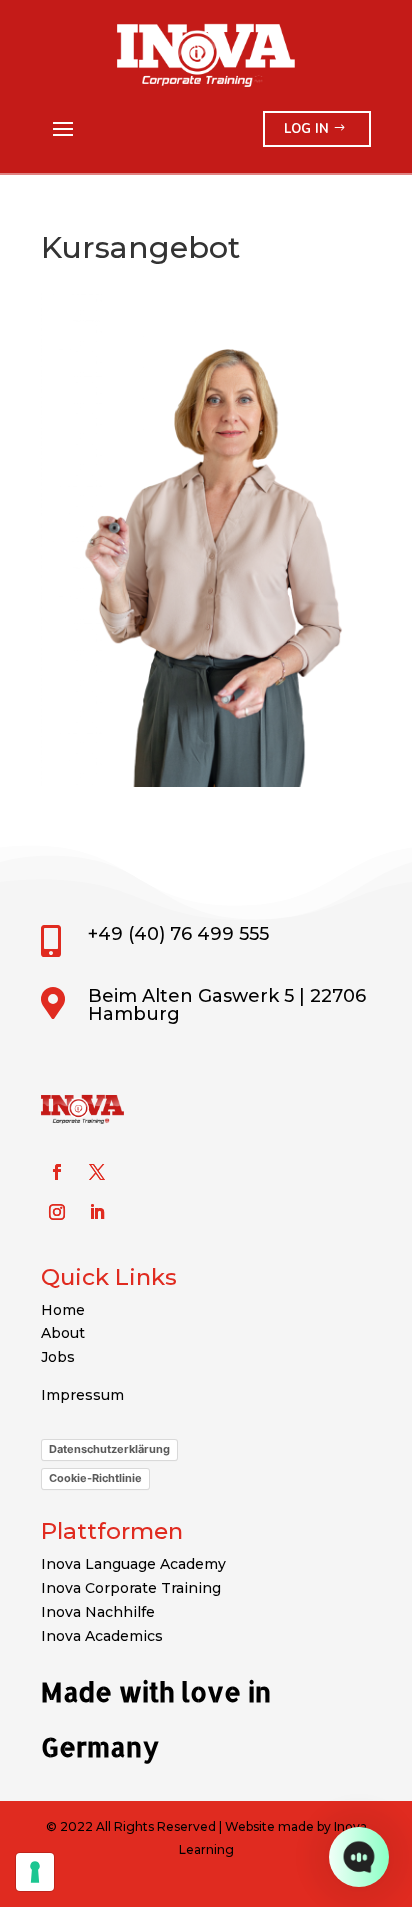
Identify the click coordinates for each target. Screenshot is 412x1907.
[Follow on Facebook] (57, 1172)
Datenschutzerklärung (109, 1449)
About (63, 1333)
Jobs (58, 1357)
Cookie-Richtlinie (95, 1478)
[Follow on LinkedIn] (97, 1212)
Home (63, 1310)
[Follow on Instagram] (57, 1212)
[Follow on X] (97, 1172)
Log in (306, 129)
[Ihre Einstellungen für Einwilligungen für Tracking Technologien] (35, 1872)
